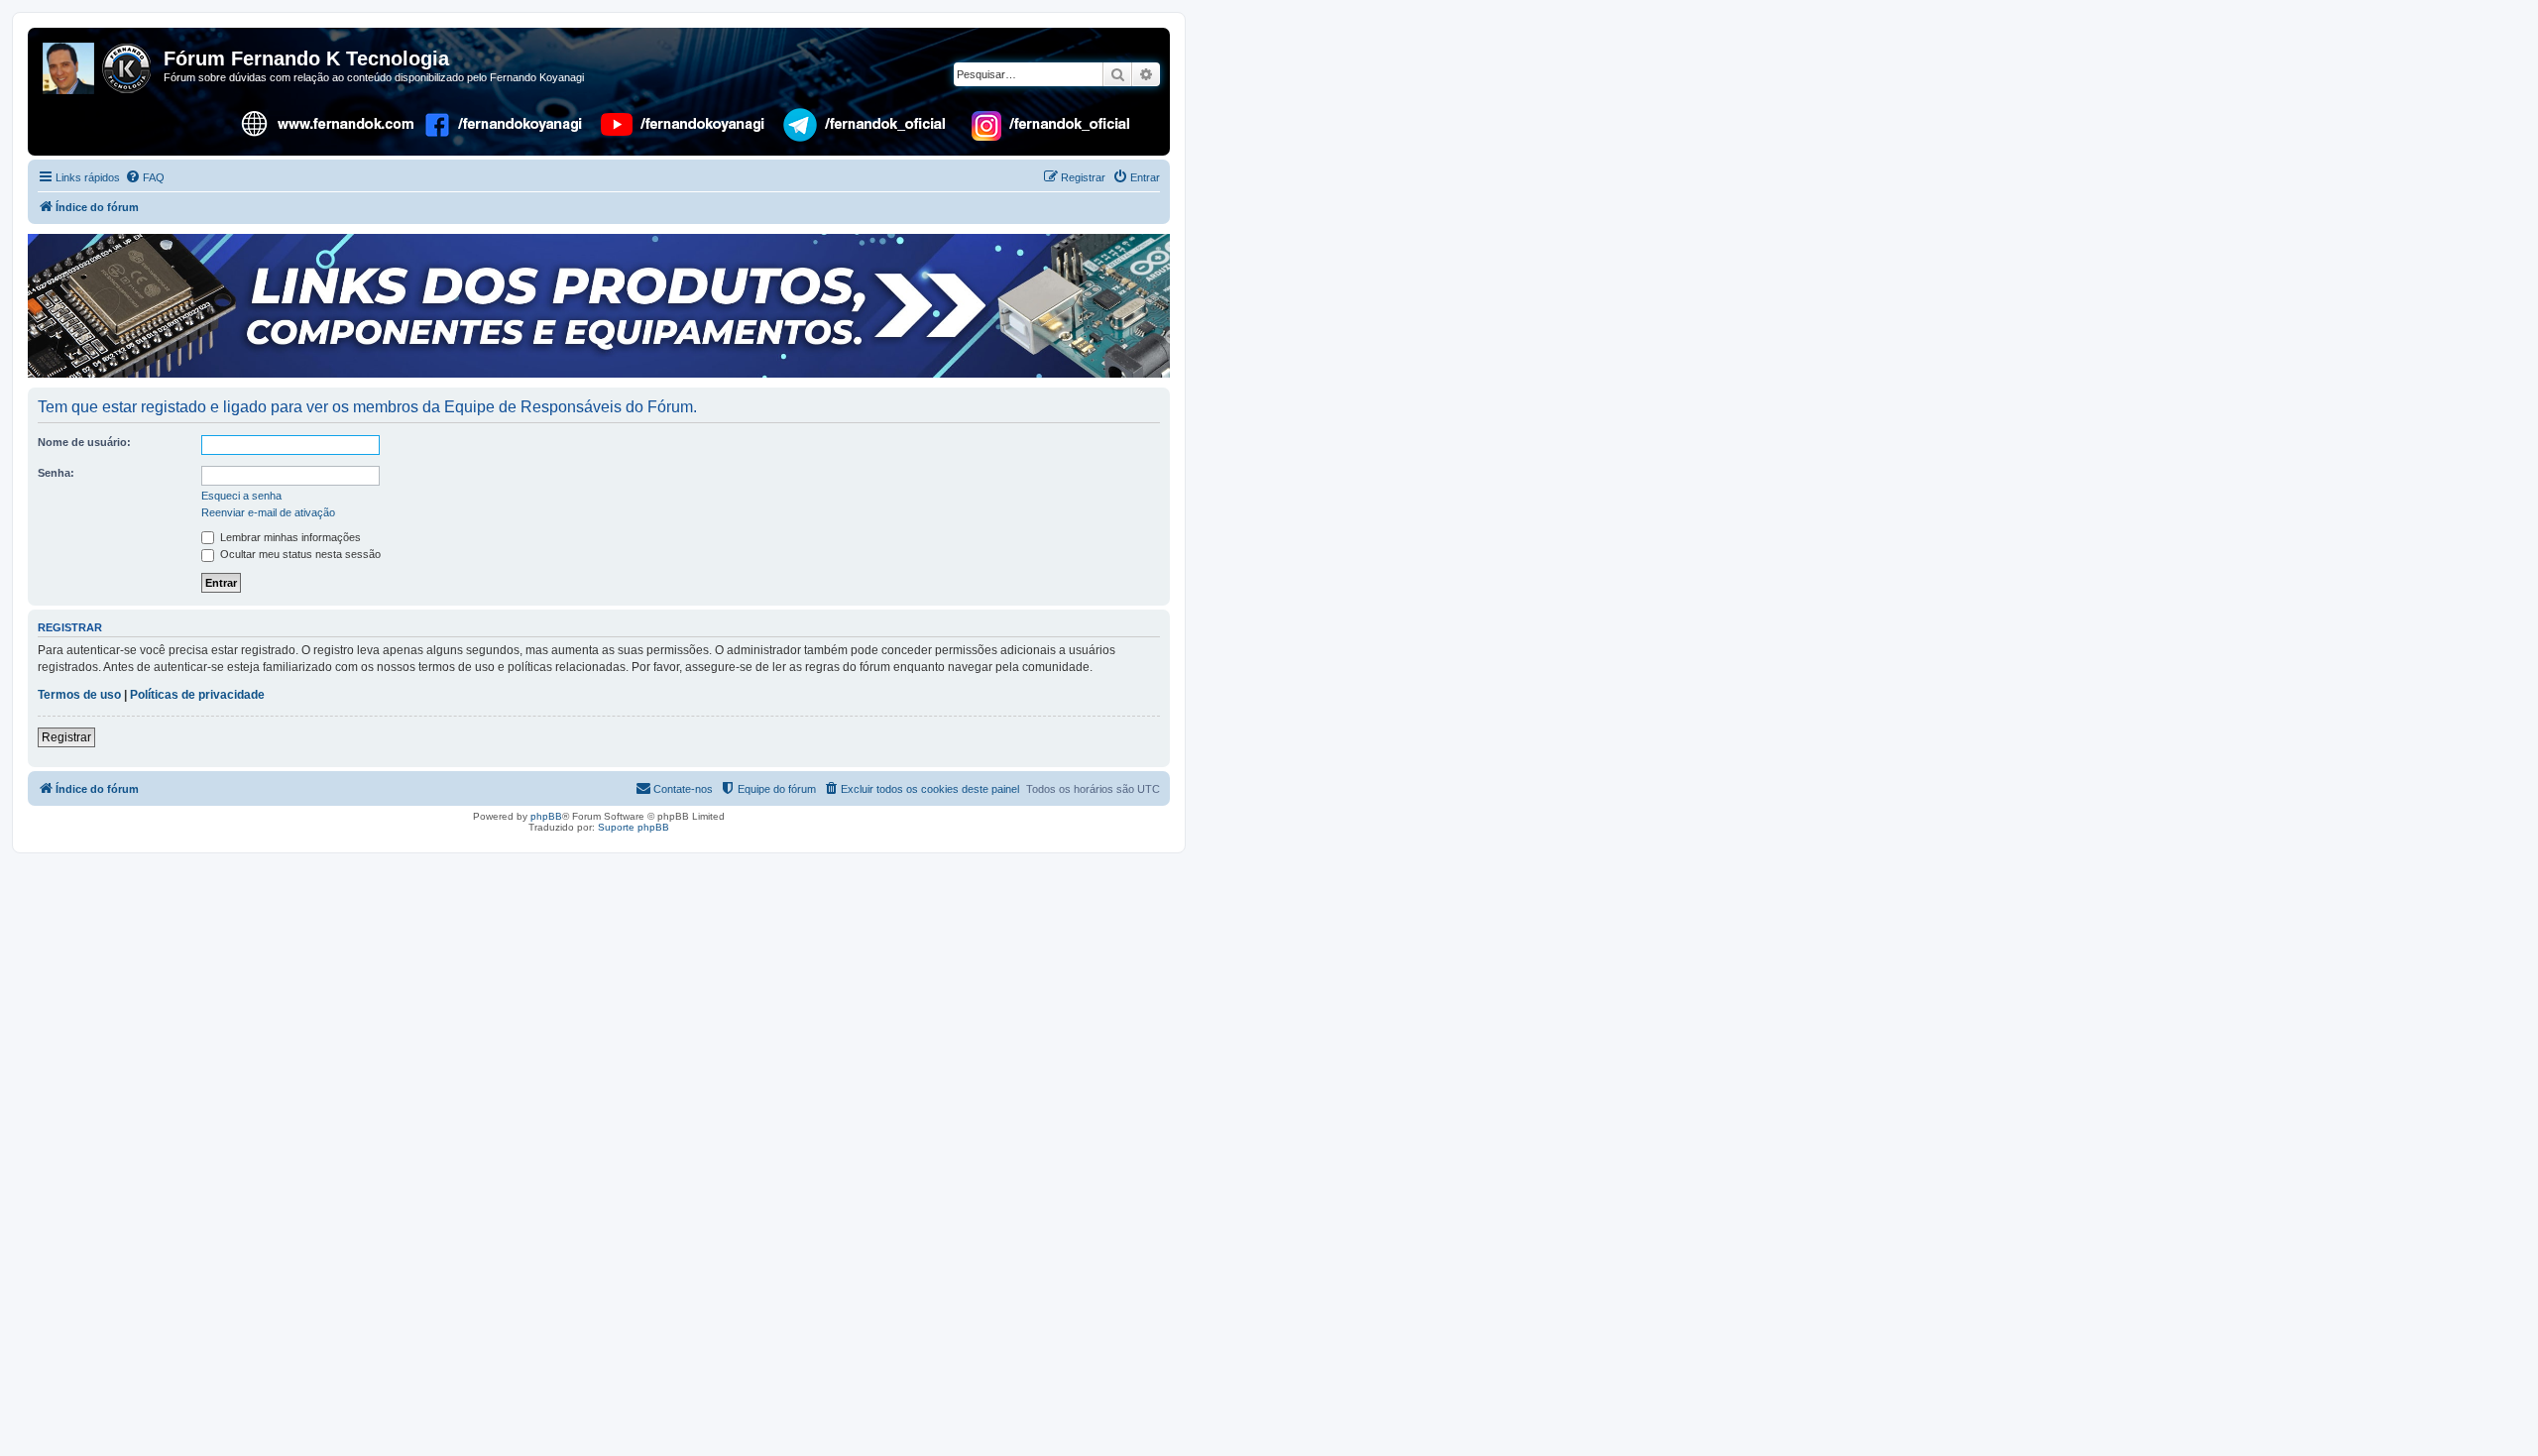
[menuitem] (145, 177)
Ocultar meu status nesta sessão (299, 554)
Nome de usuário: (84, 442)
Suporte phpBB (634, 827)
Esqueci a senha (241, 496)
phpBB (546, 816)
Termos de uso (79, 695)
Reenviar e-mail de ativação (268, 512)
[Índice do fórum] (98, 64)
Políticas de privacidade (197, 695)
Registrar (66, 737)
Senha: (56, 473)
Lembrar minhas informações (289, 537)
